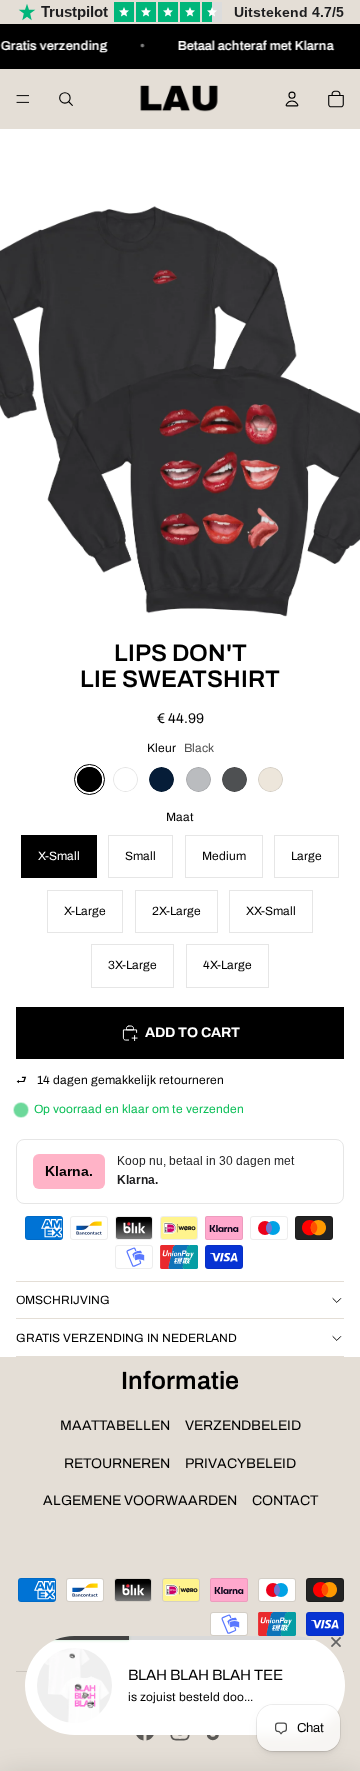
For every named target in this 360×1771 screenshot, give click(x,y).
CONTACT (285, 1500)
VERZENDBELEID (243, 1425)
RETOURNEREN (117, 1463)
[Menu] (23, 99)
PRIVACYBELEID (240, 1463)
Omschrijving (63, 1300)
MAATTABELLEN (115, 1425)
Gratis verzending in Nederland (126, 1338)
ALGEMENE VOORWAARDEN (140, 1500)
